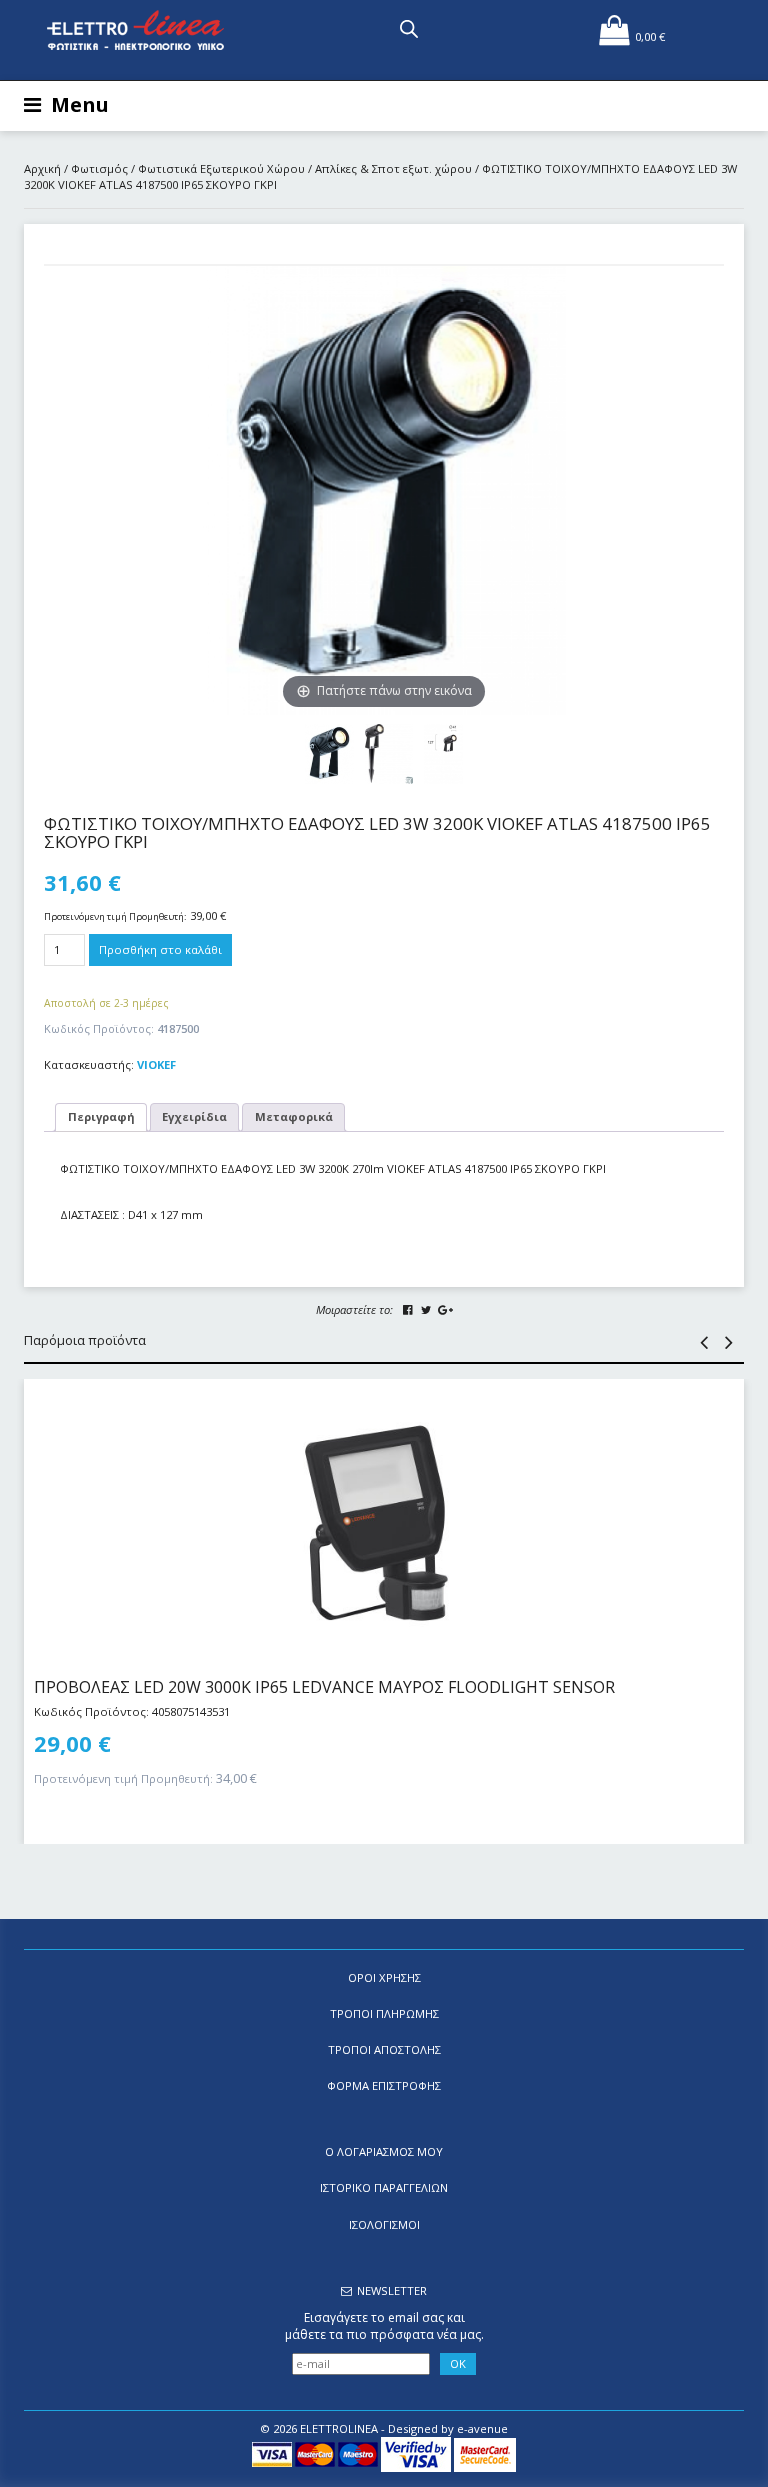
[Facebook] (408, 1310)
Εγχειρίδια (194, 1116)
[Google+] (445, 1310)
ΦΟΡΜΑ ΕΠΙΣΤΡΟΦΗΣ (384, 2085)
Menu (80, 104)
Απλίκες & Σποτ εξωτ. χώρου (393, 168)
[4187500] (443, 754)
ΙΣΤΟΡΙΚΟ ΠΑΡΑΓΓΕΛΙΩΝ (384, 2187)
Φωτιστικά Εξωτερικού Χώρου (221, 168)
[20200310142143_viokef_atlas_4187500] (389, 754)
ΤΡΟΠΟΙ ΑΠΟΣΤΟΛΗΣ (384, 2049)
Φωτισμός (99, 168)
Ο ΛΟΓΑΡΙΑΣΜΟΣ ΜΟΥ (384, 2151)
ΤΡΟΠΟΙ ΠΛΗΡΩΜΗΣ (384, 2013)
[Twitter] (426, 1310)
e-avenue (482, 2428)
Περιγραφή (101, 1116)
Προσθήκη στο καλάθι (160, 949)
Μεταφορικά (294, 1116)
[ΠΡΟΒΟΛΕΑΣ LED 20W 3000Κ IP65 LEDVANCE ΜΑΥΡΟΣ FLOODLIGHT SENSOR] (384, 1519)
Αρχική (42, 168)
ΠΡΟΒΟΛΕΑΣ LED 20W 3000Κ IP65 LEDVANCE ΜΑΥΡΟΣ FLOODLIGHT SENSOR (324, 1687)
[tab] (101, 1117)
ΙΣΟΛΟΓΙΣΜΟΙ (384, 2224)
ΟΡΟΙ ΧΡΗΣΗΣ (384, 1977)
